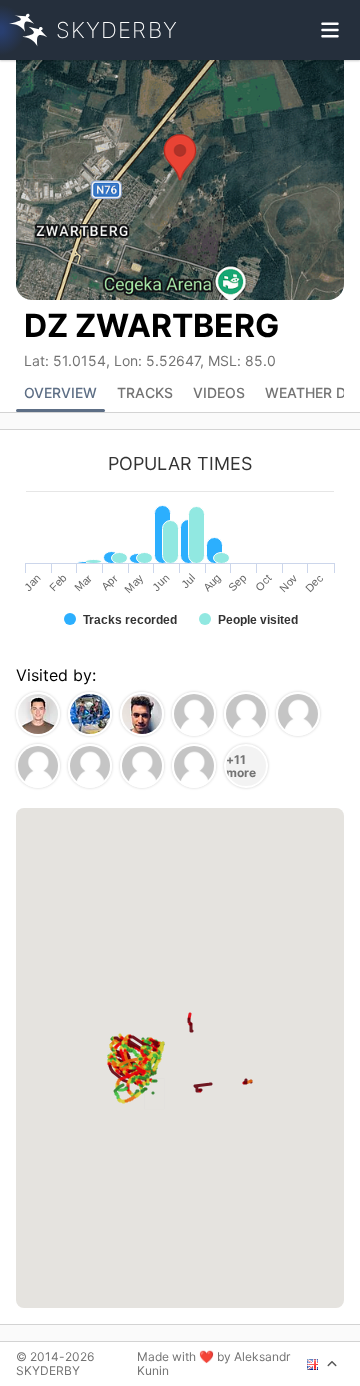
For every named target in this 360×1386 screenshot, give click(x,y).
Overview (60, 392)
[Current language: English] (322, 1364)
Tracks (145, 392)
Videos (219, 392)
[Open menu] (330, 30)
